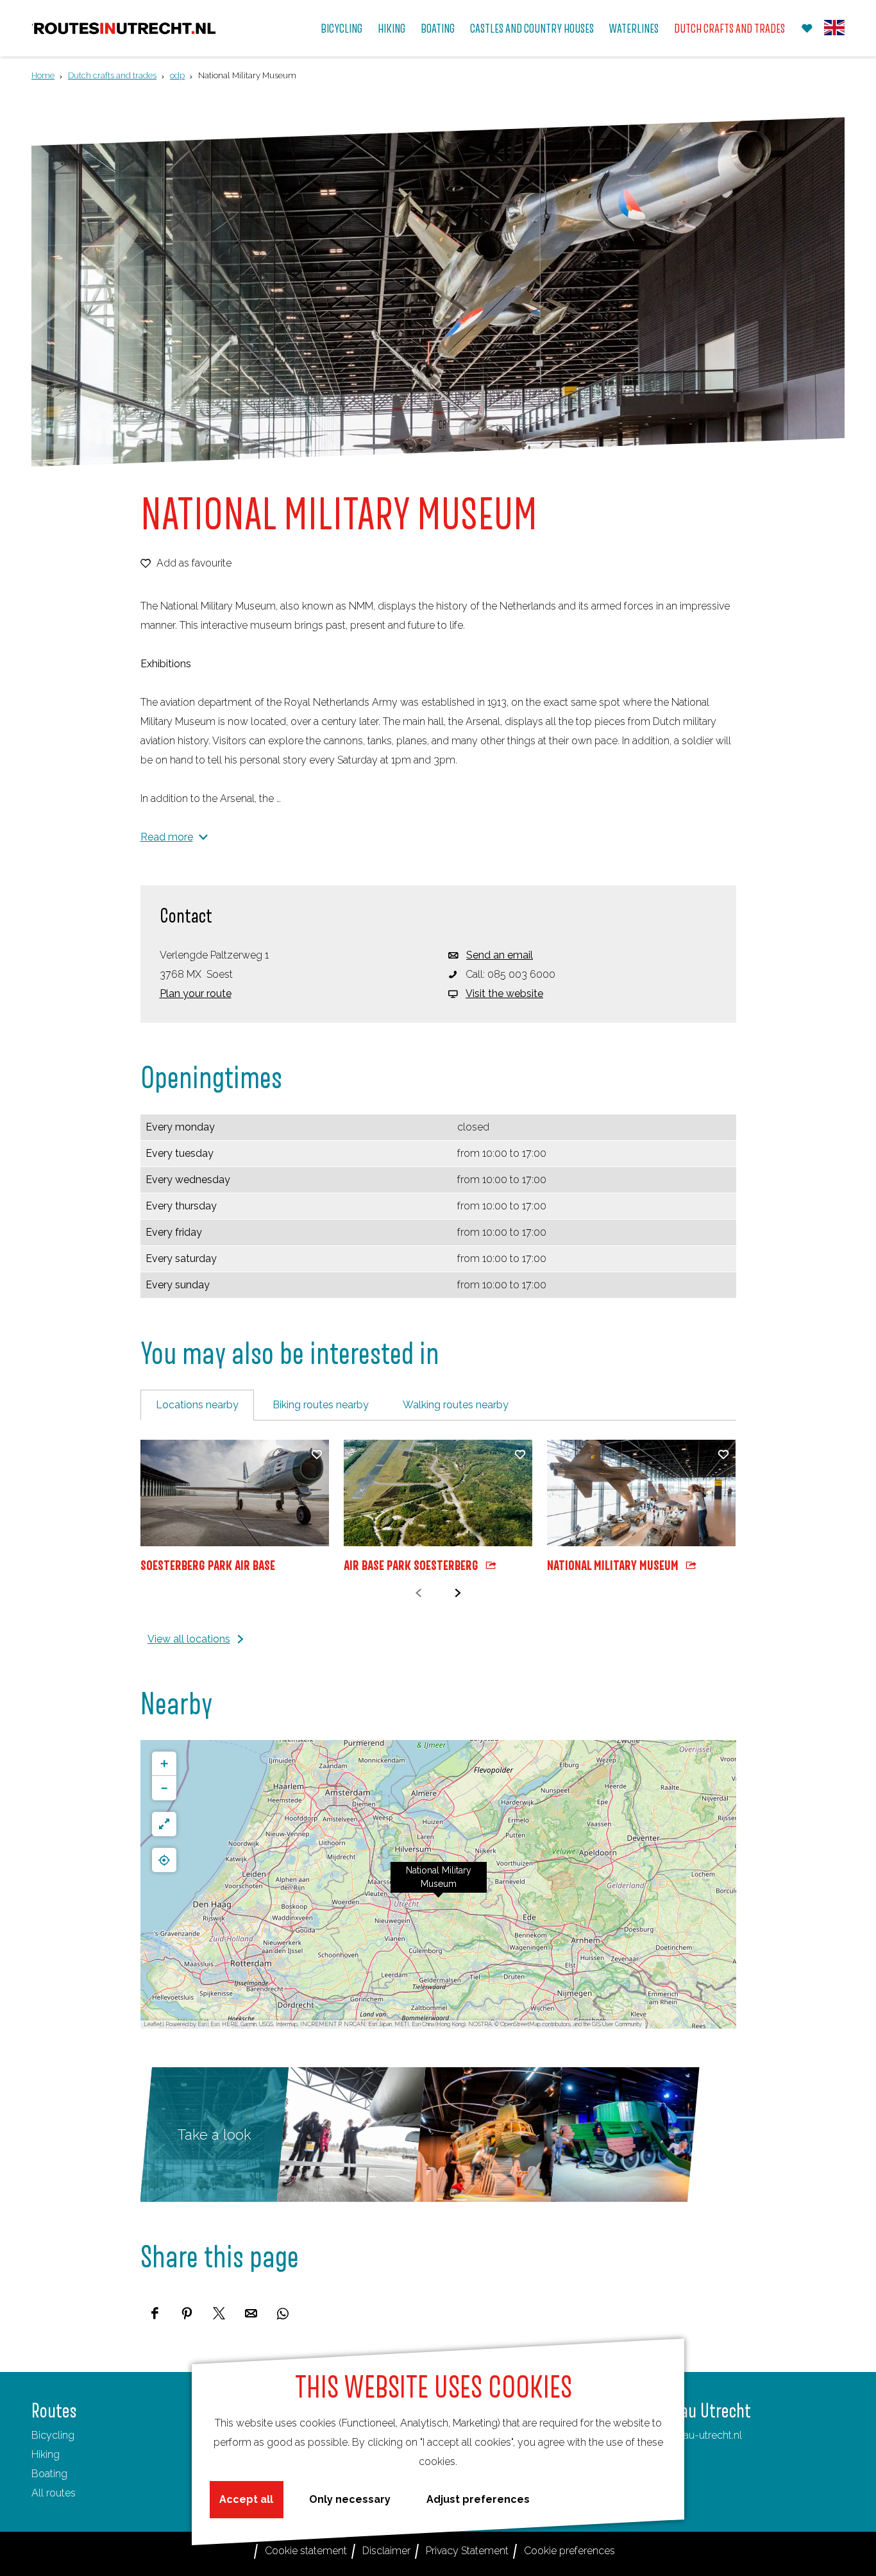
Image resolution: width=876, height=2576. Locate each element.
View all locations (189, 1639)
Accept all (246, 2499)
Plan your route (196, 994)
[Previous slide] (418, 1593)
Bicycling (53, 2435)
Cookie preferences (569, 2551)
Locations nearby (197, 1405)
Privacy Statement (467, 2551)
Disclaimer (386, 2551)
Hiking (46, 2454)
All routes (54, 2493)
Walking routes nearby (456, 1405)
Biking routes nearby (321, 1405)
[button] (439, 1884)
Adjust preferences (478, 2499)
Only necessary (350, 2499)
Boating (49, 2474)
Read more (167, 837)
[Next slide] (458, 1593)
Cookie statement (306, 2551)
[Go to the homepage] (125, 29)
